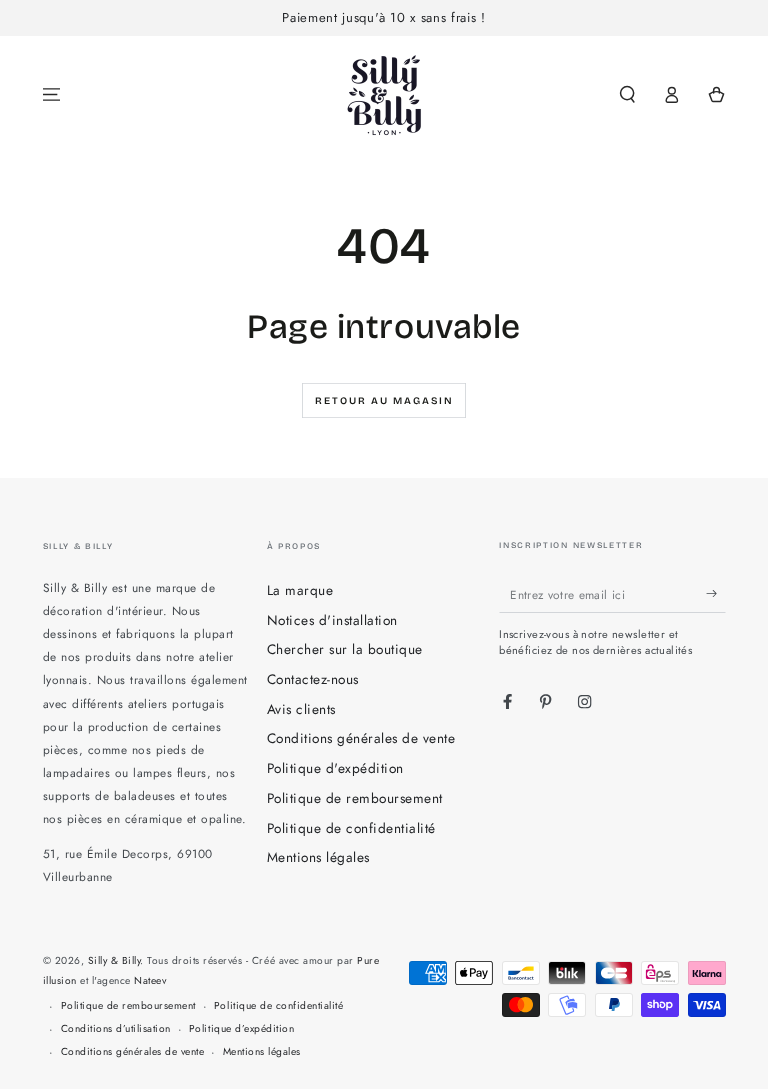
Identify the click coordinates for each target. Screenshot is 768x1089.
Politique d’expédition (241, 1028)
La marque (300, 590)
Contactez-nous (313, 679)
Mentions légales (318, 857)
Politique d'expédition (335, 768)
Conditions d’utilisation (116, 1028)
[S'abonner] (716, 593)
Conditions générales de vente (361, 738)
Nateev (150, 980)
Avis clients (301, 709)
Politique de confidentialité (351, 828)
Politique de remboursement (355, 798)
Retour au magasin (384, 401)
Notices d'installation (332, 620)
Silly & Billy (114, 960)
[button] (628, 94)
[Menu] (52, 94)
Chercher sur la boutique (345, 649)
